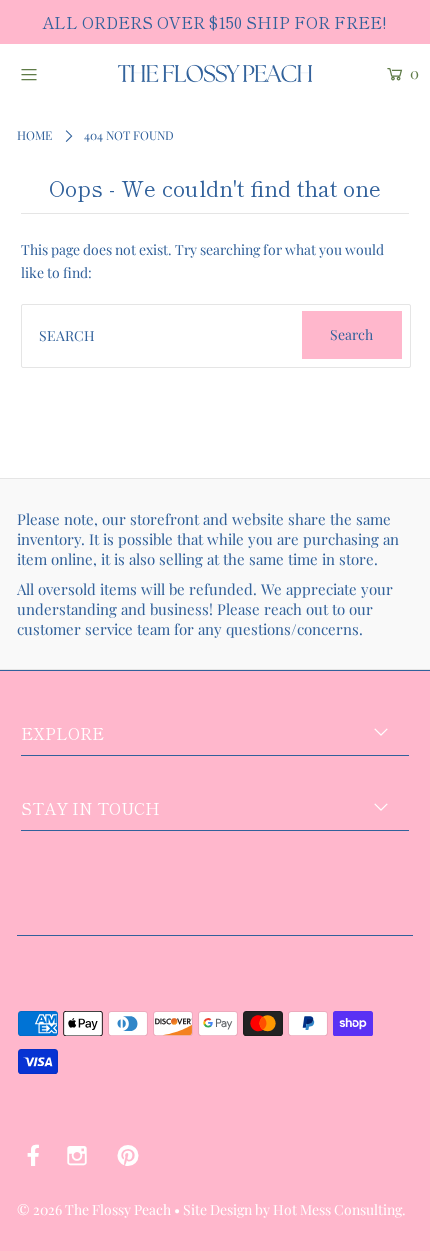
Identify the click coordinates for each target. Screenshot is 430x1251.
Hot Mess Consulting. (339, 1209)
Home (34, 135)
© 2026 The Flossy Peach (94, 1209)
